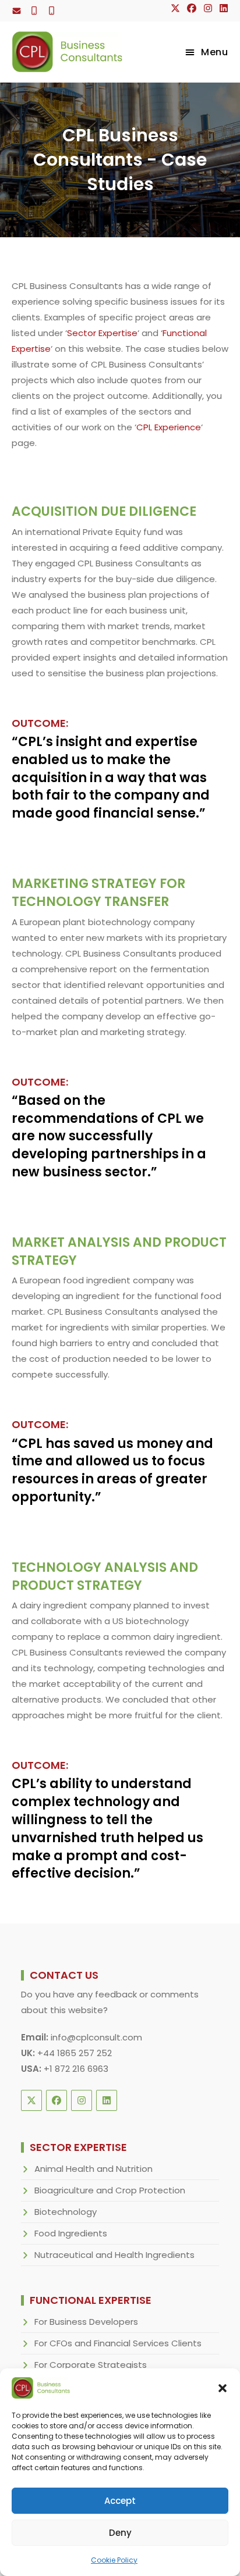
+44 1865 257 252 (75, 2053)
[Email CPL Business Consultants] (17, 11)
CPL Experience (169, 427)
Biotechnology (66, 2212)
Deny (120, 2533)
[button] (223, 2388)
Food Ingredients (71, 2233)
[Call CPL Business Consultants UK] (34, 11)
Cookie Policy (114, 2560)
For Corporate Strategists (91, 2365)
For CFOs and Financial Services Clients (118, 2343)
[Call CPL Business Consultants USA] (52, 11)
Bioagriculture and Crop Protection (110, 2190)
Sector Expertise (102, 333)
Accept (120, 2501)
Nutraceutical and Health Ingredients (114, 2255)
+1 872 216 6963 (76, 2069)
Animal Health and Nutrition (93, 2169)
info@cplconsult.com (96, 2037)
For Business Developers (86, 2322)
